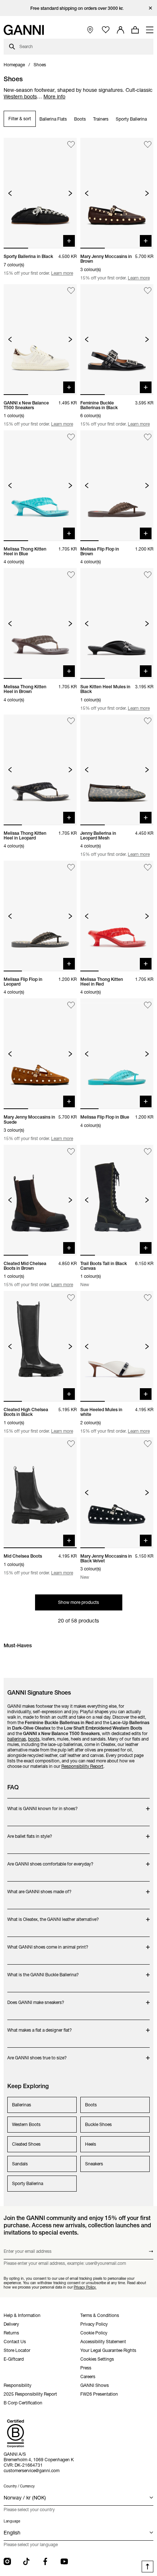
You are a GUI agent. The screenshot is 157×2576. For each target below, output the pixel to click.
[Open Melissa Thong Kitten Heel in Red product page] (117, 916)
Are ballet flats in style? (36, 1833)
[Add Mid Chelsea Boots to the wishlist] (71, 1444)
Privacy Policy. (85, 2287)
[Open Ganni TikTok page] (26, 2561)
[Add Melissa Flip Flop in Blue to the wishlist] (148, 1005)
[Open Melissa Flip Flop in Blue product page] (117, 1054)
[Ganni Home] (24, 30)
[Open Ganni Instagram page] (7, 2561)
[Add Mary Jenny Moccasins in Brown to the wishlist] (148, 144)
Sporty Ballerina (131, 119)
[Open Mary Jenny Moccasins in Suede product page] (40, 1054)
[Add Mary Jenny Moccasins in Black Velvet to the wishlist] (148, 1444)
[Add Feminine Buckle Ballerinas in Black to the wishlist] (148, 291)
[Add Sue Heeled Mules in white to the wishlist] (148, 1298)
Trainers (101, 119)
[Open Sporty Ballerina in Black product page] (40, 193)
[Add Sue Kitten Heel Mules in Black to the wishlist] (148, 575)
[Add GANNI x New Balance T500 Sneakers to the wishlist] (71, 291)
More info (54, 97)
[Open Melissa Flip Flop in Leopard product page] (40, 916)
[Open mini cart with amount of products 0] (135, 30)
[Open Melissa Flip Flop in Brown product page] (117, 486)
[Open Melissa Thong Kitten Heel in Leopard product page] (40, 770)
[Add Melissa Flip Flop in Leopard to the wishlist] (71, 867)
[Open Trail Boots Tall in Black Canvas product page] (117, 1200)
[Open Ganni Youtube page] (64, 2561)
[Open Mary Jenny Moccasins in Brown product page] (117, 193)
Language (12, 2521)
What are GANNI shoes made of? (39, 1888)
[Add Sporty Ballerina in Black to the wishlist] (71, 144)
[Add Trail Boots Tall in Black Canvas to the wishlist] (148, 1152)
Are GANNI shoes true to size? (37, 2054)
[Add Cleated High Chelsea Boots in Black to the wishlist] (71, 1298)
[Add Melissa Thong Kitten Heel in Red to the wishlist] (148, 867)
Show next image (70, 193)
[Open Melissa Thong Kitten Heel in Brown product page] (40, 623)
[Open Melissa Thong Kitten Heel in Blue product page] (40, 486)
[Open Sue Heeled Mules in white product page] (117, 1346)
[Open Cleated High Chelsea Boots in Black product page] (40, 1346)
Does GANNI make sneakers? (36, 1999)
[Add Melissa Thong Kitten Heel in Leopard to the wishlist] (71, 721)
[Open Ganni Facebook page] (45, 2561)
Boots (80, 119)
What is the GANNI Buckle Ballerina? (43, 1971)
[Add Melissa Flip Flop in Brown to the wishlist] (148, 437)
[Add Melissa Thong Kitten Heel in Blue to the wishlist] (71, 437)
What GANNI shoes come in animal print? (48, 1943)
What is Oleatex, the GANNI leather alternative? (53, 1916)
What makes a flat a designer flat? (40, 2026)
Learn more (62, 273)
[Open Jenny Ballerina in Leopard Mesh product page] (117, 770)
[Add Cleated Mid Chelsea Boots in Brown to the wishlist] (71, 1152)
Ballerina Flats (53, 119)
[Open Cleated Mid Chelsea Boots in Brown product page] (40, 1200)
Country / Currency (19, 2486)
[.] (79, 8)
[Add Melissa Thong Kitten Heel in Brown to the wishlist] (71, 575)
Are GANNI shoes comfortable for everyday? (50, 1860)
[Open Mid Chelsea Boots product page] (40, 1493)
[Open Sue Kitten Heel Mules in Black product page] (117, 623)
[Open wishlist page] (106, 30)
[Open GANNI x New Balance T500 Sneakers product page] (40, 340)
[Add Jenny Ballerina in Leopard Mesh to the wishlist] (148, 721)
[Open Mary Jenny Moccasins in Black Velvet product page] (117, 1493)
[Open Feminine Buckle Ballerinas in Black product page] (117, 340)
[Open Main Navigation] (150, 30)
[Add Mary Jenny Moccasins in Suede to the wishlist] (71, 1005)
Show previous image (10, 193)
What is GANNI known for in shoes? (43, 1805)
